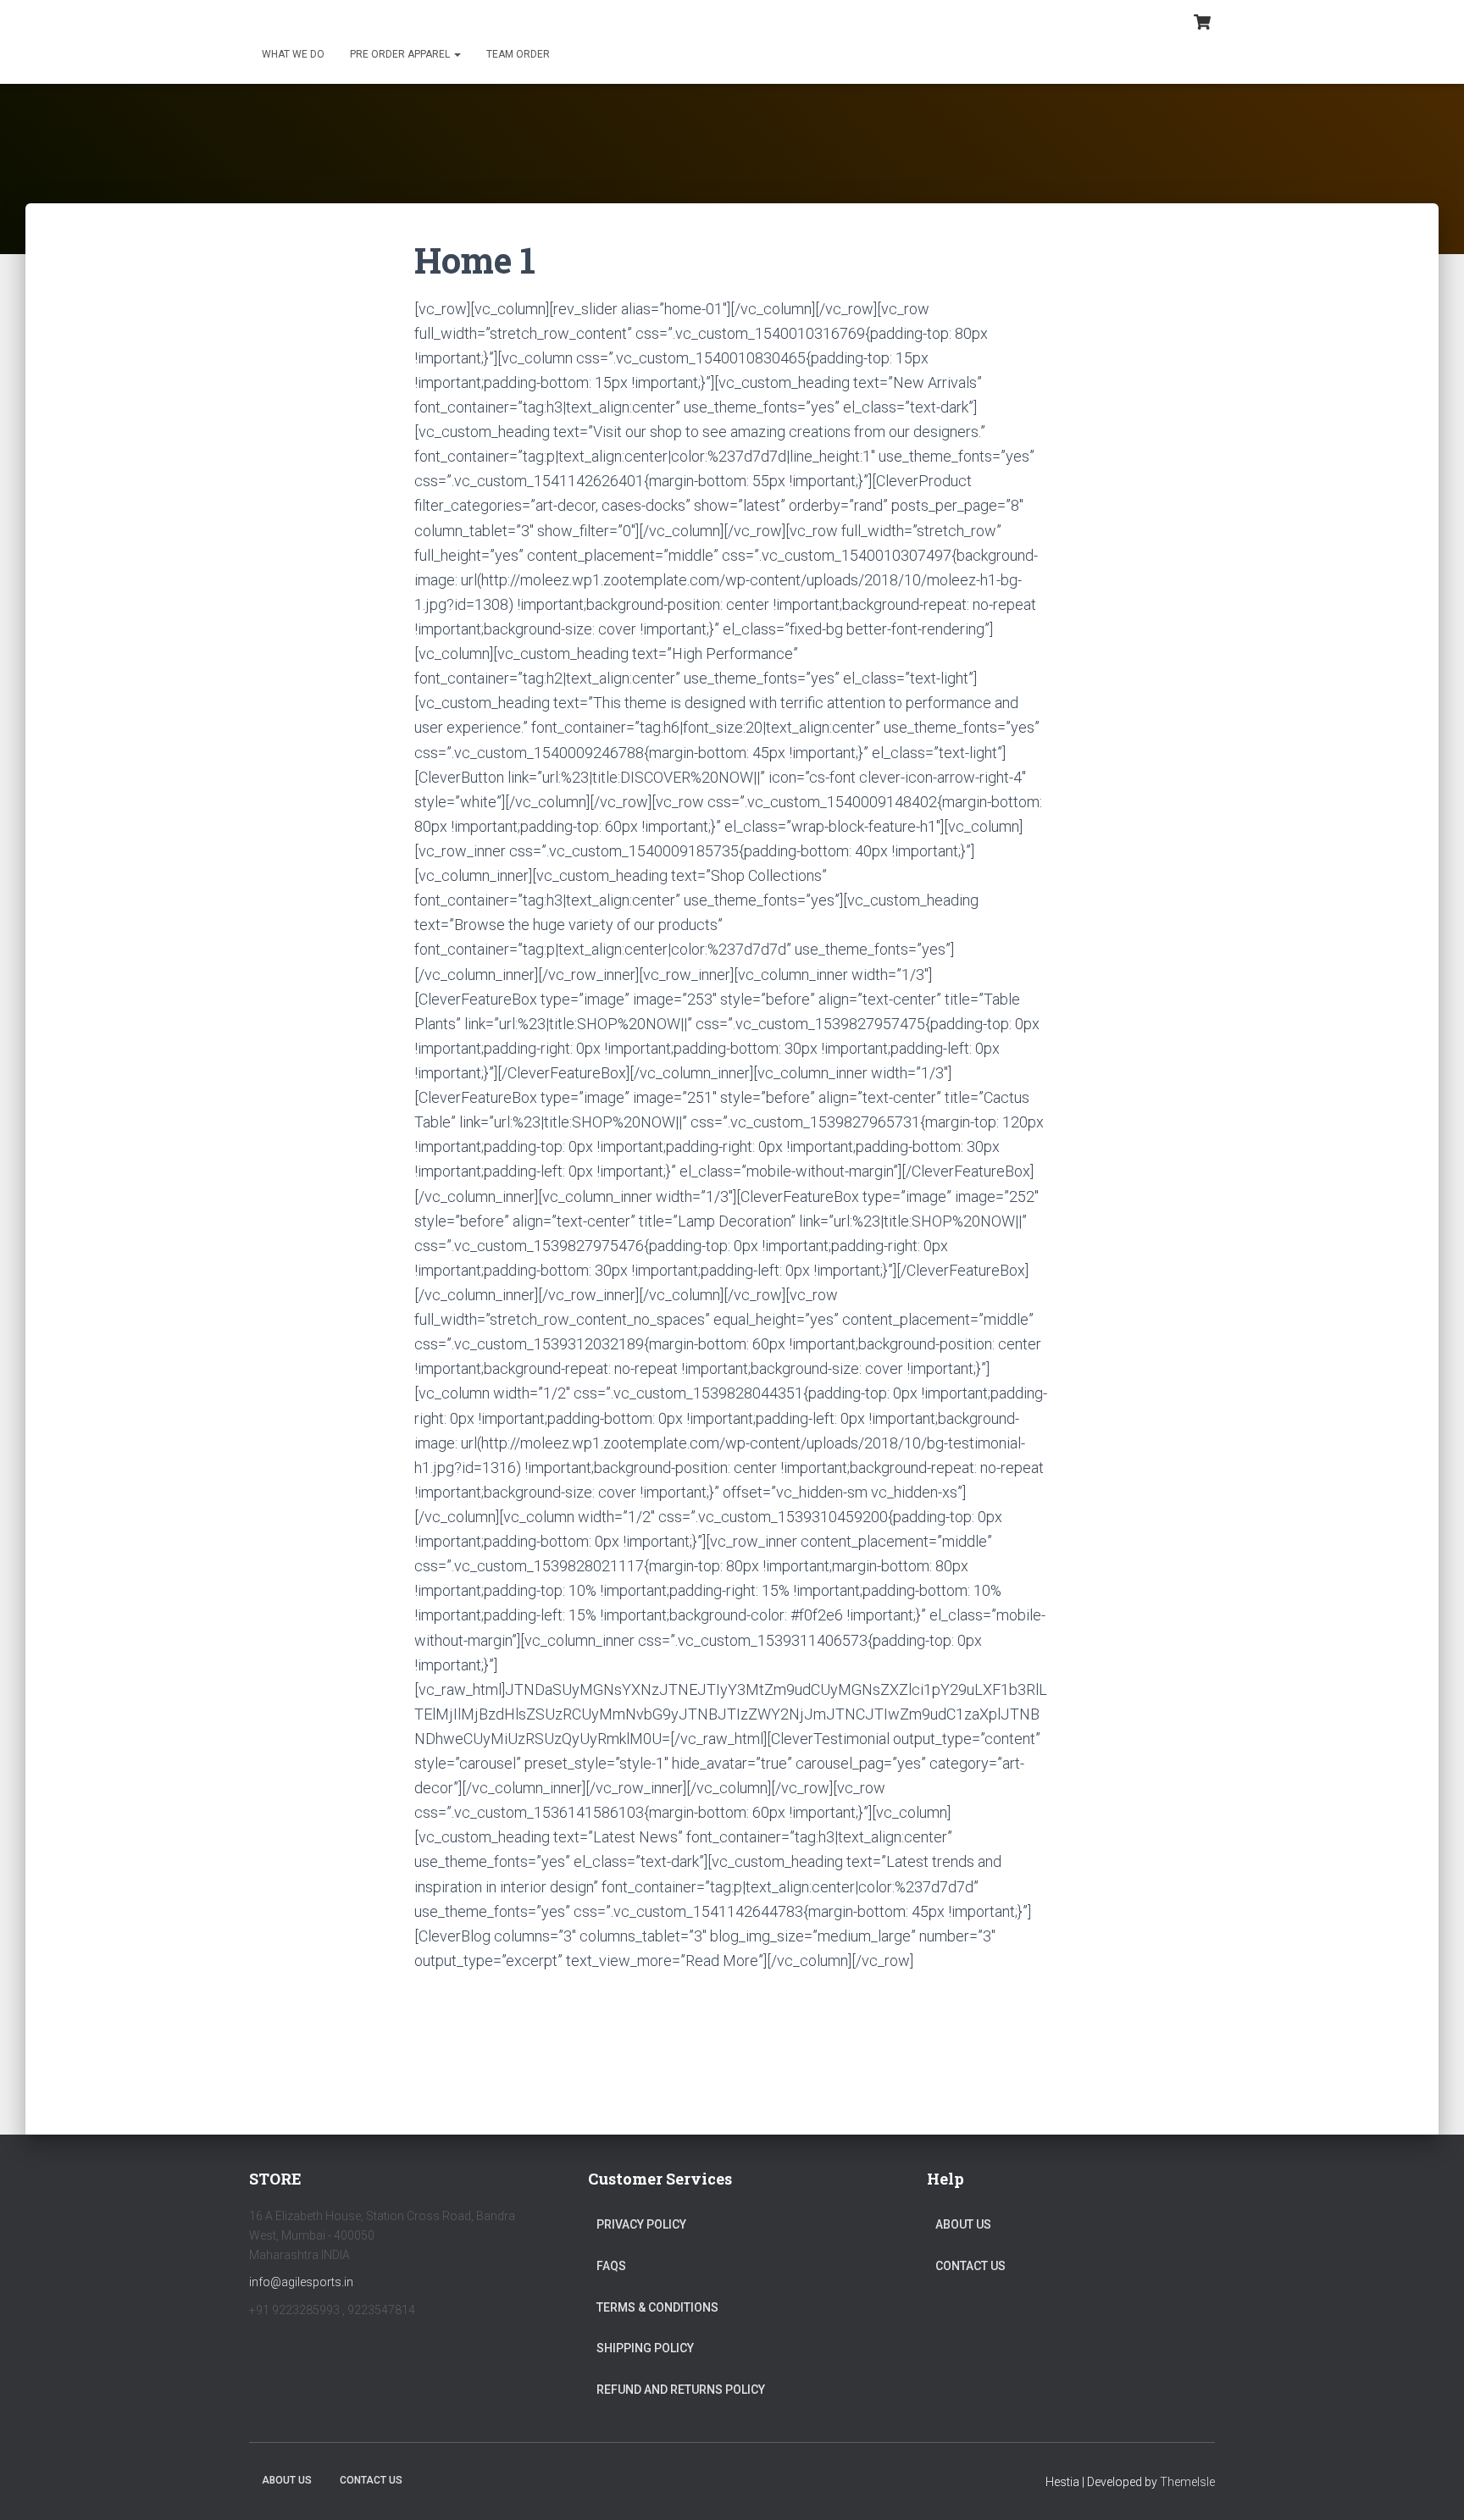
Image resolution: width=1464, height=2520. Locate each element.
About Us (963, 2224)
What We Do (293, 54)
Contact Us (970, 2266)
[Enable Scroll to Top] (1431, 2486)
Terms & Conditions (657, 2307)
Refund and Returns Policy (681, 2390)
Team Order (518, 54)
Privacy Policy (641, 2224)
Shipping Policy (645, 2348)
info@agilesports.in (301, 2282)
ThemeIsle (1187, 2482)
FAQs (611, 2266)
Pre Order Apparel (401, 54)
